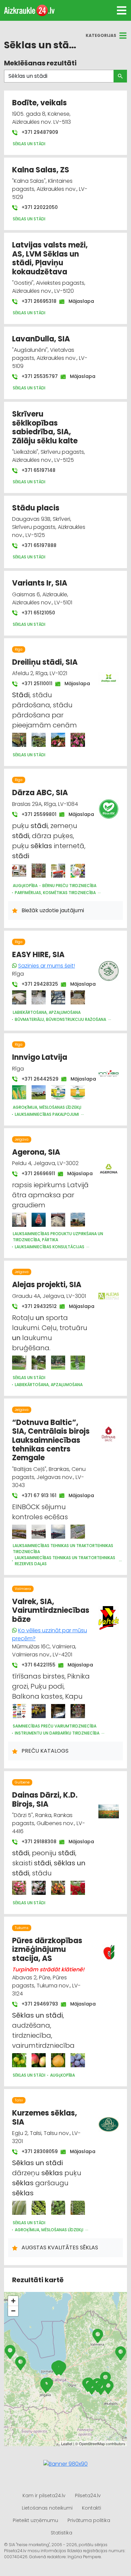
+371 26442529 (37, 1079)
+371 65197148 (38, 470)
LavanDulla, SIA (41, 339)
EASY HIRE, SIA (38, 955)
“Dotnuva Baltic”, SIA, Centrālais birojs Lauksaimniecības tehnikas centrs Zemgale (51, 1440)
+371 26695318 (36, 301)
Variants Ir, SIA (40, 583)
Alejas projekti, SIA (47, 1285)
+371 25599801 (36, 814)
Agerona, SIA (36, 1152)
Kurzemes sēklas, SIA (45, 2117)
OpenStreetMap (92, 2444)
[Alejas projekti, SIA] (19, 1363)
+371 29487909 (39, 132)
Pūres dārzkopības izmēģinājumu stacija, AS (47, 1950)
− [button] (13, 2311)
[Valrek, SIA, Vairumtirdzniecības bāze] (19, 1711)
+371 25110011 (34, 683)
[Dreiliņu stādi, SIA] (19, 740)
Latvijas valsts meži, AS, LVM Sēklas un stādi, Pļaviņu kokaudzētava (50, 258)
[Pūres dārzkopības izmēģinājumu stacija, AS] (19, 2060)
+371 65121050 (38, 613)
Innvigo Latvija (40, 1057)
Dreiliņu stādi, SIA (45, 662)
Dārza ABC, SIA (40, 793)
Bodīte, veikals (39, 103)
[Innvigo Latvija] (19, 1092)
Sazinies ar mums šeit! (47, 966)
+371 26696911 (35, 1173)
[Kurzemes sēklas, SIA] (19, 2208)
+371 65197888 (38, 545)
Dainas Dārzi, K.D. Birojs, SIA (45, 1799)
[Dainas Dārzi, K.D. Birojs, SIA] (19, 1888)
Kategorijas (101, 35)
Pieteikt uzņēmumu (35, 2520)
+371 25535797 (36, 376)
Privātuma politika (89, 2520)
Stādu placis (36, 508)
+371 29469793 (36, 2004)
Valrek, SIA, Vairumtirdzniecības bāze (51, 1610)
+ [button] (13, 2301)
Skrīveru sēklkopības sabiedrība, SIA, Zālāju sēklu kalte (45, 427)
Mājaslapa (78, 301)
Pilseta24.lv (88, 2496)
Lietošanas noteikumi (47, 2508)
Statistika (61, 2533)
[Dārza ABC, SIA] (19, 871)
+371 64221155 (35, 1665)
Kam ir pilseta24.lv (44, 2496)
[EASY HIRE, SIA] (19, 997)
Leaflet (67, 2444)
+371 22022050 (39, 207)
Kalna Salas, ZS (41, 170)
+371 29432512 (36, 1306)
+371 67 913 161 (36, 1495)
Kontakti (92, 2508)
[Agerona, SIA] (19, 1220)
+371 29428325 (36, 984)
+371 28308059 (36, 2151)
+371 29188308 (36, 1842)
